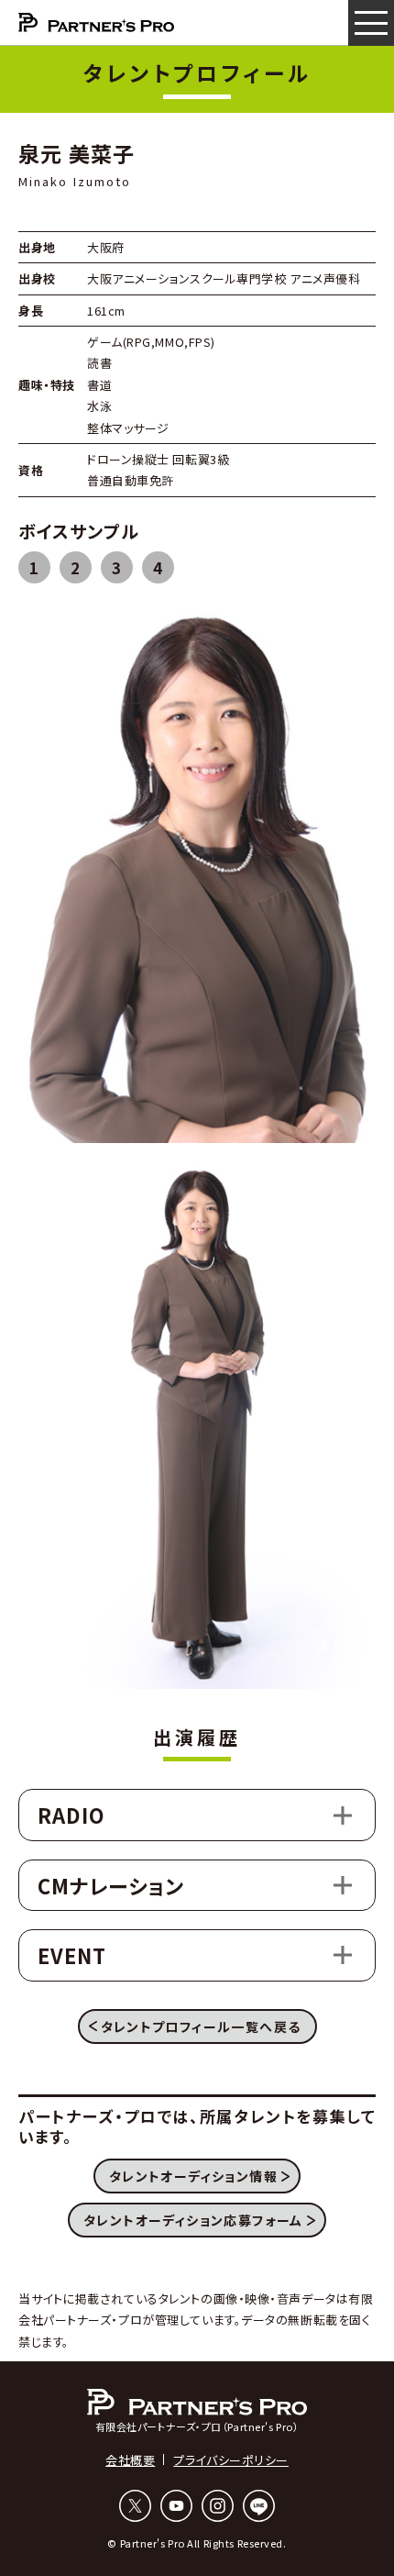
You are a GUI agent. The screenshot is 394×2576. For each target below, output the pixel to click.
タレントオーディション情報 (193, 2176)
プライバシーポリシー (231, 2460)
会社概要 (130, 2460)
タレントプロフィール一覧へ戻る (201, 2026)
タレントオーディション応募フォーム (193, 2220)
